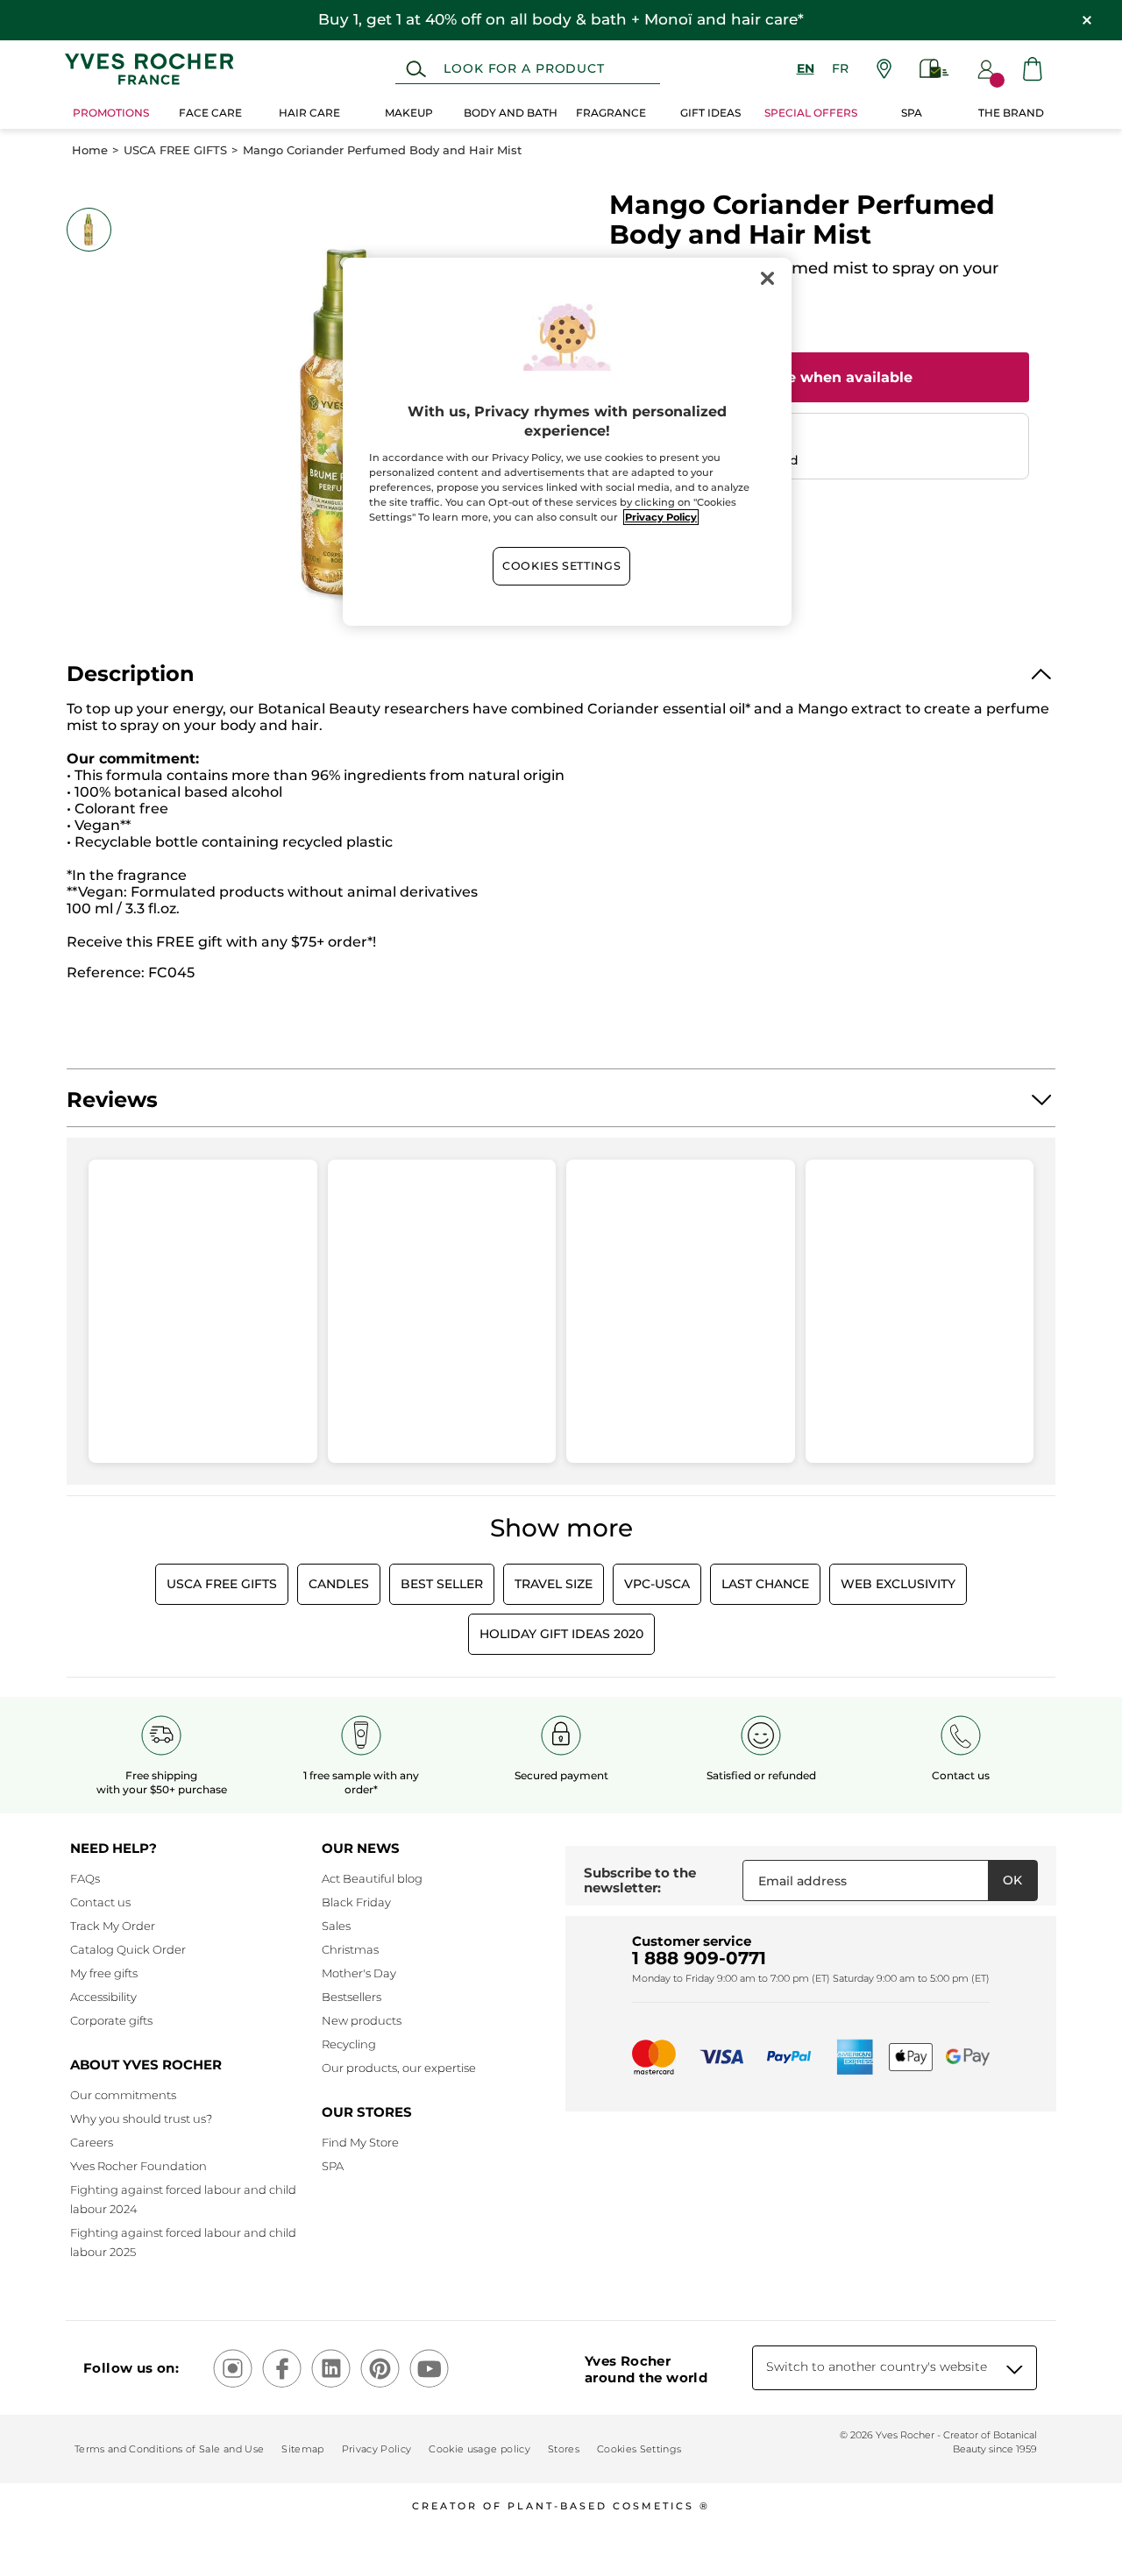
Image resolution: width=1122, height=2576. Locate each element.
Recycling (349, 2044)
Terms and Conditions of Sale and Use (169, 2449)
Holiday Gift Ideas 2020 (561, 1634)
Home (90, 150)
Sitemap (302, 2449)
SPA (333, 2166)
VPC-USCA (657, 1584)
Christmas (350, 1949)
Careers (92, 2142)
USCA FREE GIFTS (175, 150)
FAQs (85, 1878)
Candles (339, 1584)
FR (840, 68)
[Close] (767, 279)
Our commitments (123, 2095)
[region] (567, 442)
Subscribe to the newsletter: (640, 1881)
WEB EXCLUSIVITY (898, 1584)
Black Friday (356, 1902)
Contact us (100, 1902)
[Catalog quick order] (934, 69)
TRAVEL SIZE (554, 1584)
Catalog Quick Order (128, 1949)
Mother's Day (359, 1973)
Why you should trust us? (141, 2118)
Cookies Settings (561, 566)
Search (416, 69)
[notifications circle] (997, 80)
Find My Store (360, 2142)
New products (362, 2020)
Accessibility (103, 1997)
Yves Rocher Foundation (138, 2166)
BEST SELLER (442, 1584)
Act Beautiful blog (372, 1878)
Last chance (765, 1584)
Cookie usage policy (479, 2449)
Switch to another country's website (877, 2367)
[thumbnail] (89, 230)
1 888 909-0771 (699, 1958)
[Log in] (986, 69)
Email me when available (819, 377)
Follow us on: (131, 2368)
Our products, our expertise (399, 2068)
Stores (564, 2449)
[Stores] (884, 69)
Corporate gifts (111, 2020)
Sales (336, 1926)
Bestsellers (352, 1997)
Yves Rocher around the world (646, 2369)
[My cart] (1033, 69)
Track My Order (113, 1926)
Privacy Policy (377, 2449)
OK (1012, 1880)
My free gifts (104, 1973)
